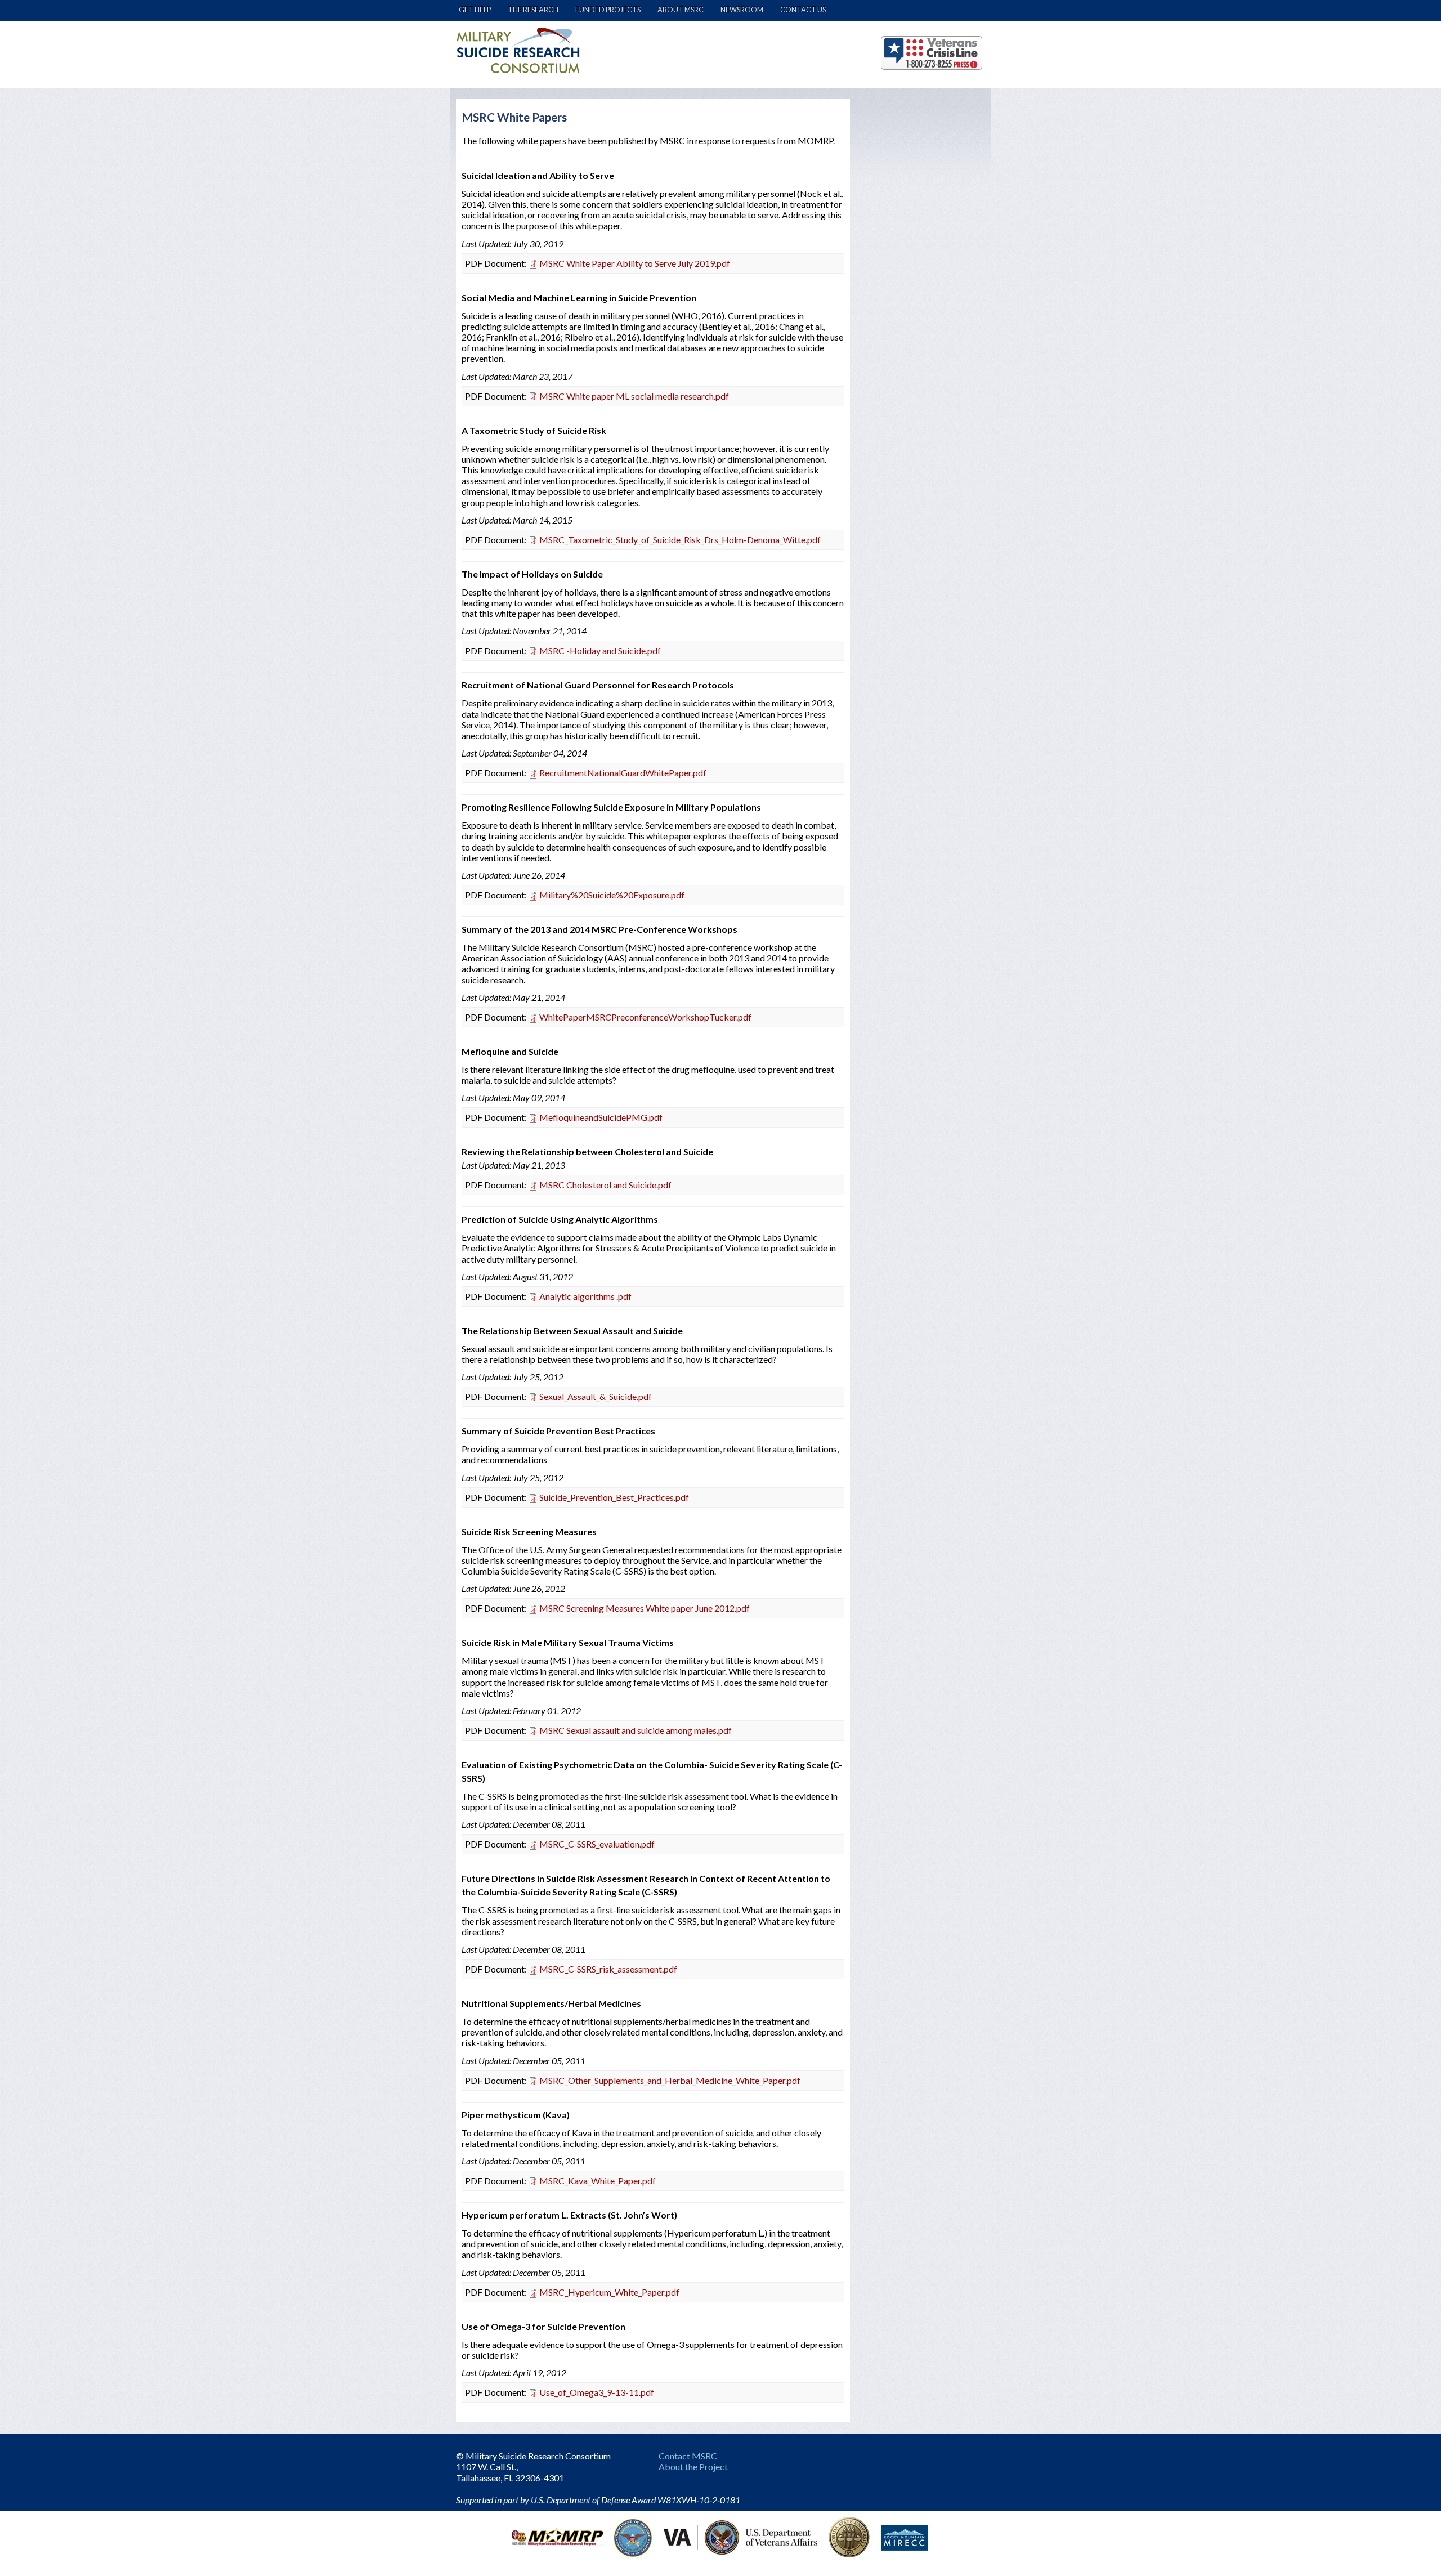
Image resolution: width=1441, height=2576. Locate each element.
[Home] (518, 50)
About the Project (693, 2467)
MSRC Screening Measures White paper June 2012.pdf (645, 1608)
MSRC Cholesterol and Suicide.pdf (605, 1185)
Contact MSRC (688, 2456)
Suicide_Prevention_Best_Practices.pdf (614, 1497)
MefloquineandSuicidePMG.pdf (601, 1117)
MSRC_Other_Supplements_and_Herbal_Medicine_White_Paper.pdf (670, 2080)
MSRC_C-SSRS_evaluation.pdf (597, 1844)
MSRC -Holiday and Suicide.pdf (600, 650)
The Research (533, 10)
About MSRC (681, 10)
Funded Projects (608, 10)
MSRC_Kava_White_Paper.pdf (598, 2181)
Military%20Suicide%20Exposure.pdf (612, 895)
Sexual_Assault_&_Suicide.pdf (596, 1396)
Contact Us (803, 10)
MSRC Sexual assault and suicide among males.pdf (636, 1730)
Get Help (475, 10)
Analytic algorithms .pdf (585, 1296)
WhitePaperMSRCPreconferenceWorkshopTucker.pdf (645, 1017)
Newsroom (742, 10)
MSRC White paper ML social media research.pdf (634, 396)
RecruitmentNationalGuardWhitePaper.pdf (623, 773)
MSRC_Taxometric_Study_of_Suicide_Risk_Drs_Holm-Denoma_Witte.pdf (680, 540)
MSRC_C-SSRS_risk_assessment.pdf (608, 1969)
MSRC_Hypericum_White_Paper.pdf (609, 2292)
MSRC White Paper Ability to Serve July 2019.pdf (635, 263)
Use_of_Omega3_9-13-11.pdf (597, 2392)
